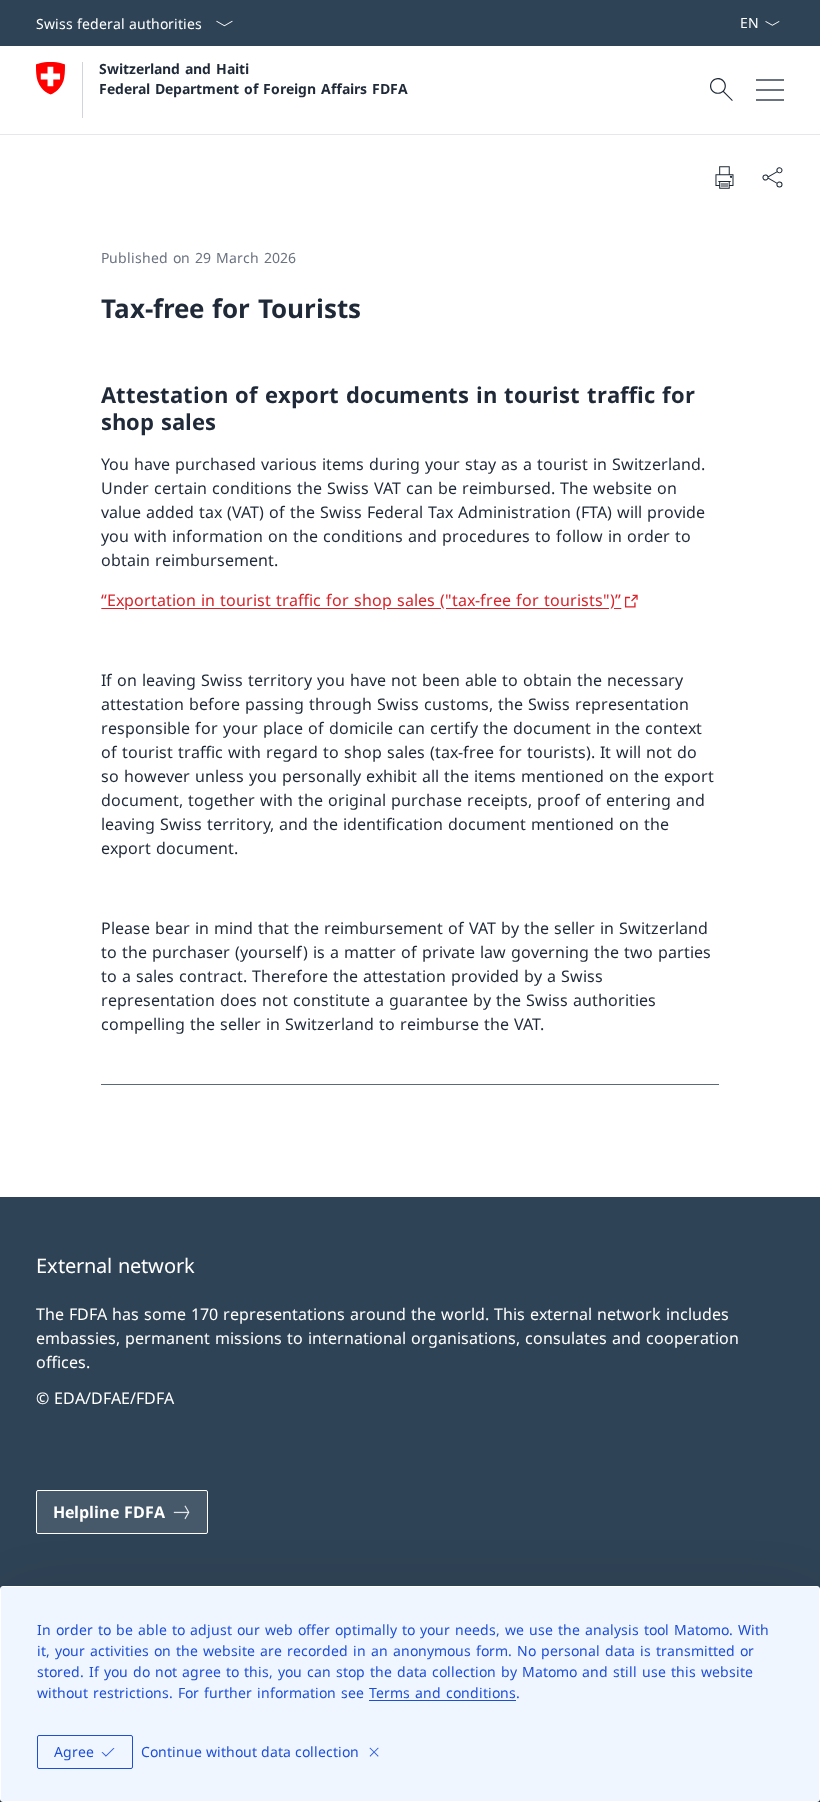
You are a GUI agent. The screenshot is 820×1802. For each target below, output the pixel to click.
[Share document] (772, 177)
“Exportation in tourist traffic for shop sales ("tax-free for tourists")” (361, 600)
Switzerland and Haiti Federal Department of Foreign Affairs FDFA (253, 78)
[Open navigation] (770, 90)
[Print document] (724, 177)
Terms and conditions (442, 1692)
